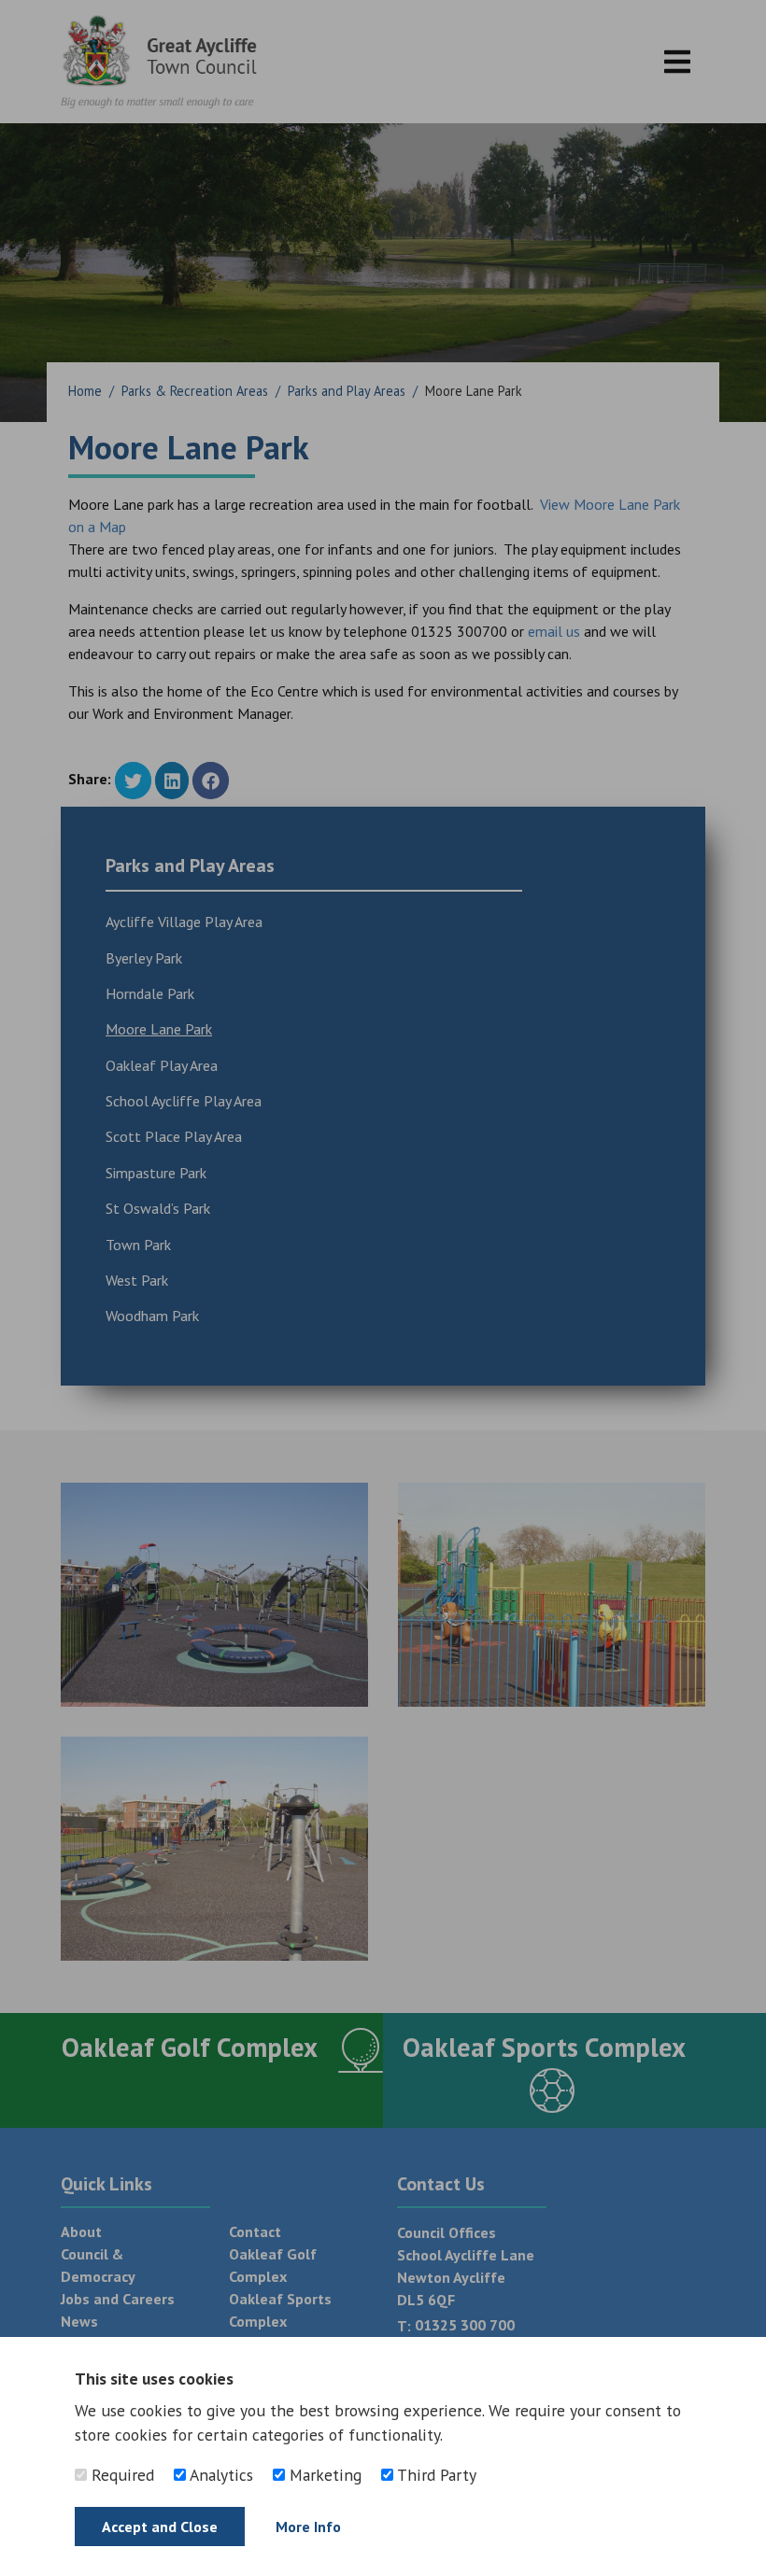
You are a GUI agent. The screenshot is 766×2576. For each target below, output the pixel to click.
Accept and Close (160, 2527)
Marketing (323, 2475)
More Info (308, 2527)
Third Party (435, 2475)
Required (121, 2475)
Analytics (220, 2475)
